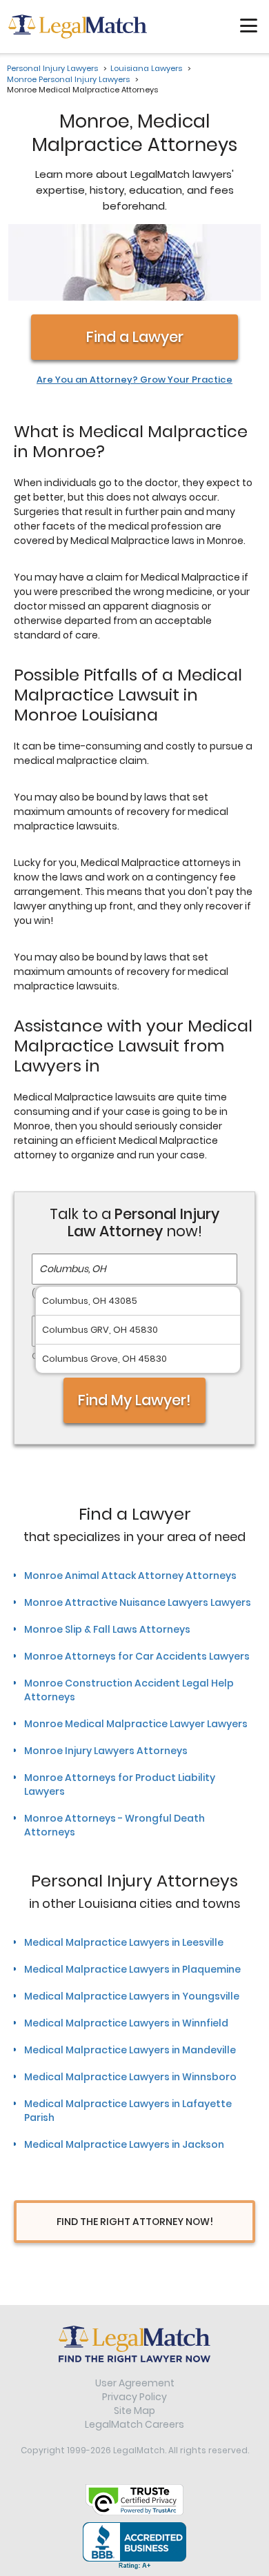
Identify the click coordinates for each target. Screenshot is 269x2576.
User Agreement (135, 2383)
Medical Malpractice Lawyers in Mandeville (130, 2050)
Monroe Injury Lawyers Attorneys (106, 1751)
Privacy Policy (134, 2397)
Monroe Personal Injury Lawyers (68, 79)
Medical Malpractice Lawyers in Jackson (124, 2144)
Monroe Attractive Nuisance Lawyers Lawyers (138, 1602)
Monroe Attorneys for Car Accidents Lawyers (137, 1656)
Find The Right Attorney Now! (135, 2222)
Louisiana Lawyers (146, 68)
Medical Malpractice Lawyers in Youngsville (132, 1996)
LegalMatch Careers (134, 2424)
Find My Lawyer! (134, 1400)
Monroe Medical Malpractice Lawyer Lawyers (136, 1724)
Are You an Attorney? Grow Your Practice (134, 380)
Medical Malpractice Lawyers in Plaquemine (132, 1969)
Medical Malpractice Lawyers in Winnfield (126, 2023)
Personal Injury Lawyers (52, 68)
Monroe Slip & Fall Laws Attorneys (107, 1629)
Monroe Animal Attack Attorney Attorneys (130, 1576)
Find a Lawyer (135, 337)
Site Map (134, 2411)
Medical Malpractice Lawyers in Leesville (124, 1942)
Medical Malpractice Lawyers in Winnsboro (130, 2077)
